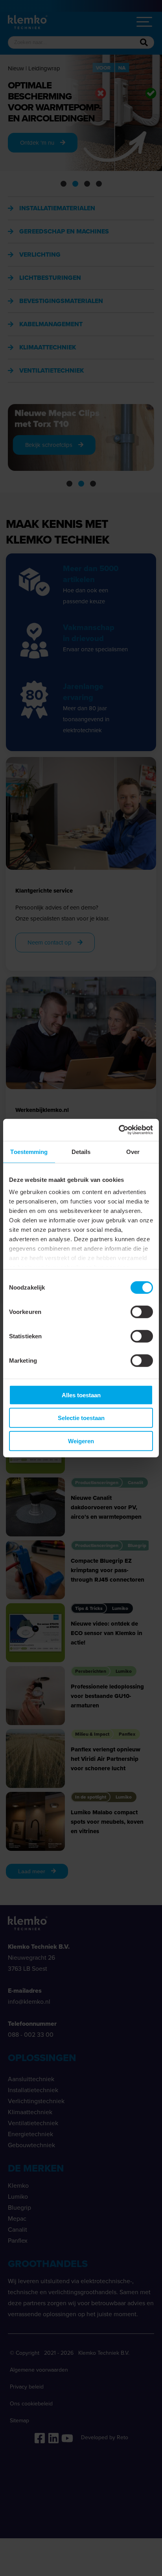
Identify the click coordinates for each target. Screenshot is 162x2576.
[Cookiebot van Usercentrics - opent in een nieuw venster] (119, 1130)
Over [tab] (133, 1151)
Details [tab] (81, 1151)
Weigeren (81, 1441)
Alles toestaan (81, 1395)
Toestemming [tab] (29, 1151)
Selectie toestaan (81, 1418)
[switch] (142, 1312)
